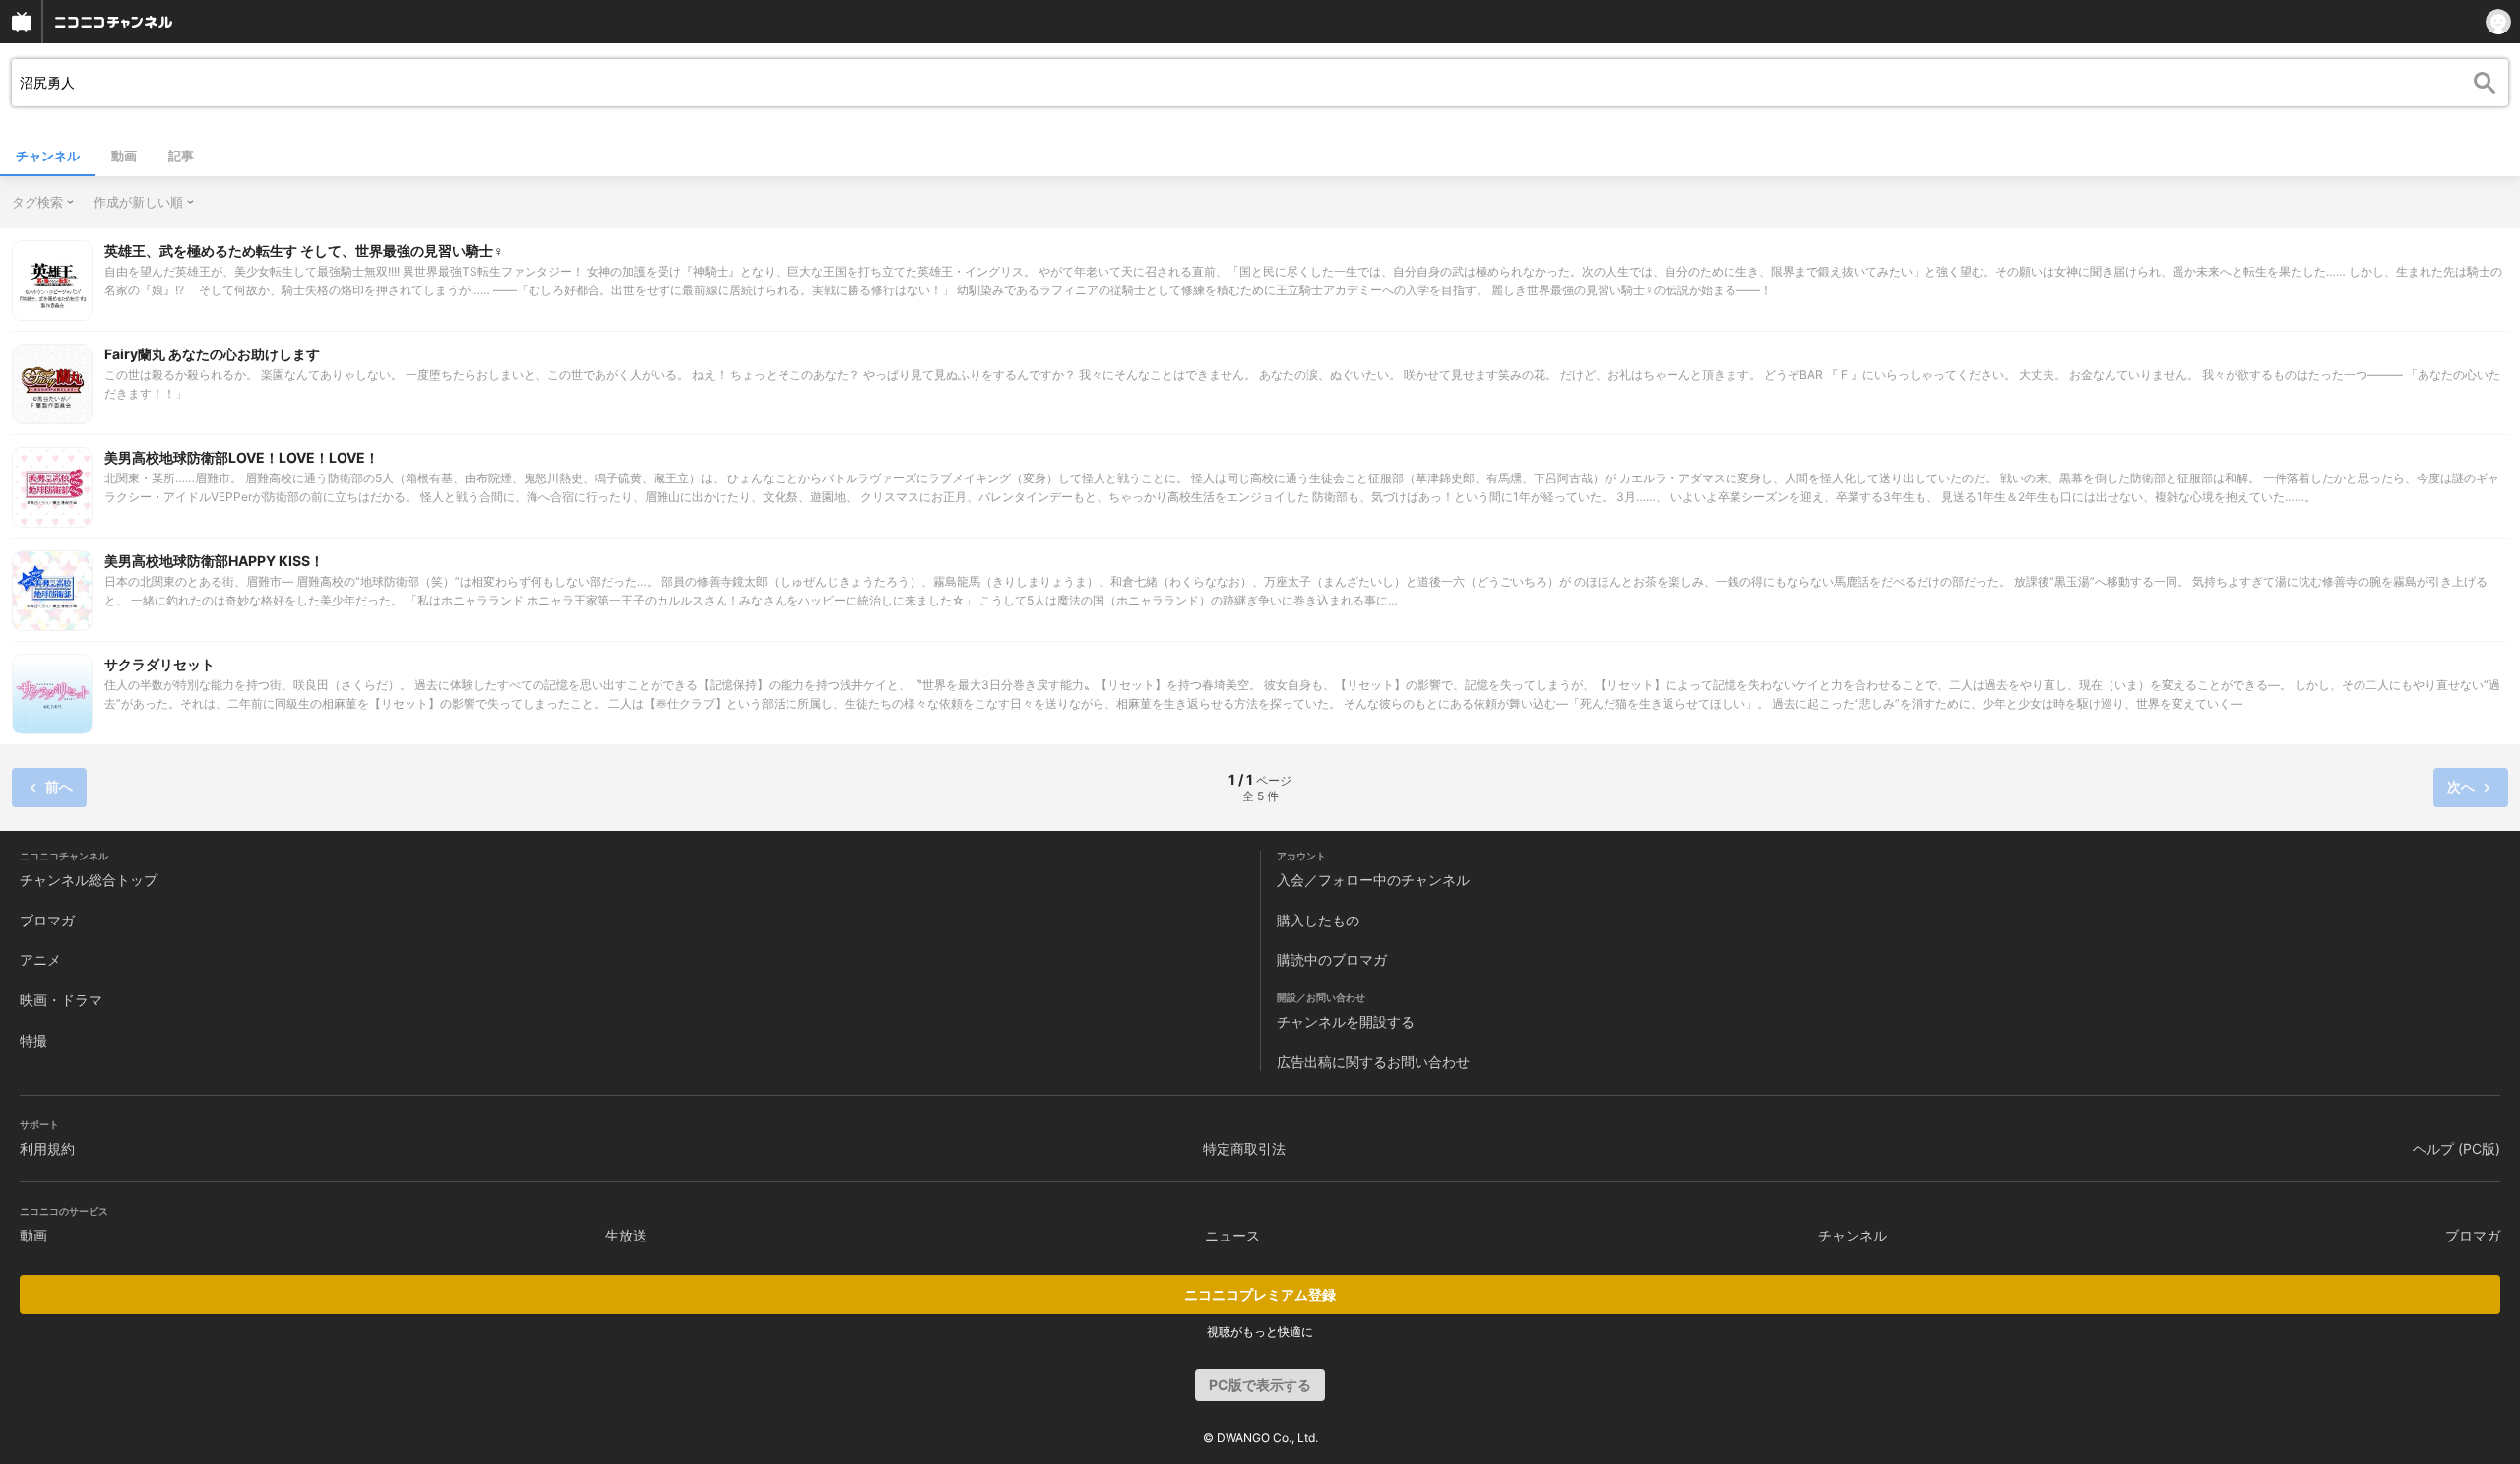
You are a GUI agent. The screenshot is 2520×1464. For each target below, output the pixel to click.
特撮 (33, 1040)
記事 (181, 156)
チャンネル (48, 156)
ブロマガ (47, 920)
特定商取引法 (1244, 1148)
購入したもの (1318, 920)
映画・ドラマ (61, 1000)
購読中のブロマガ (1332, 959)
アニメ (40, 959)
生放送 (626, 1235)
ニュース (1232, 1235)
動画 (124, 156)
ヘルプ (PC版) (2457, 1148)
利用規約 (47, 1148)
